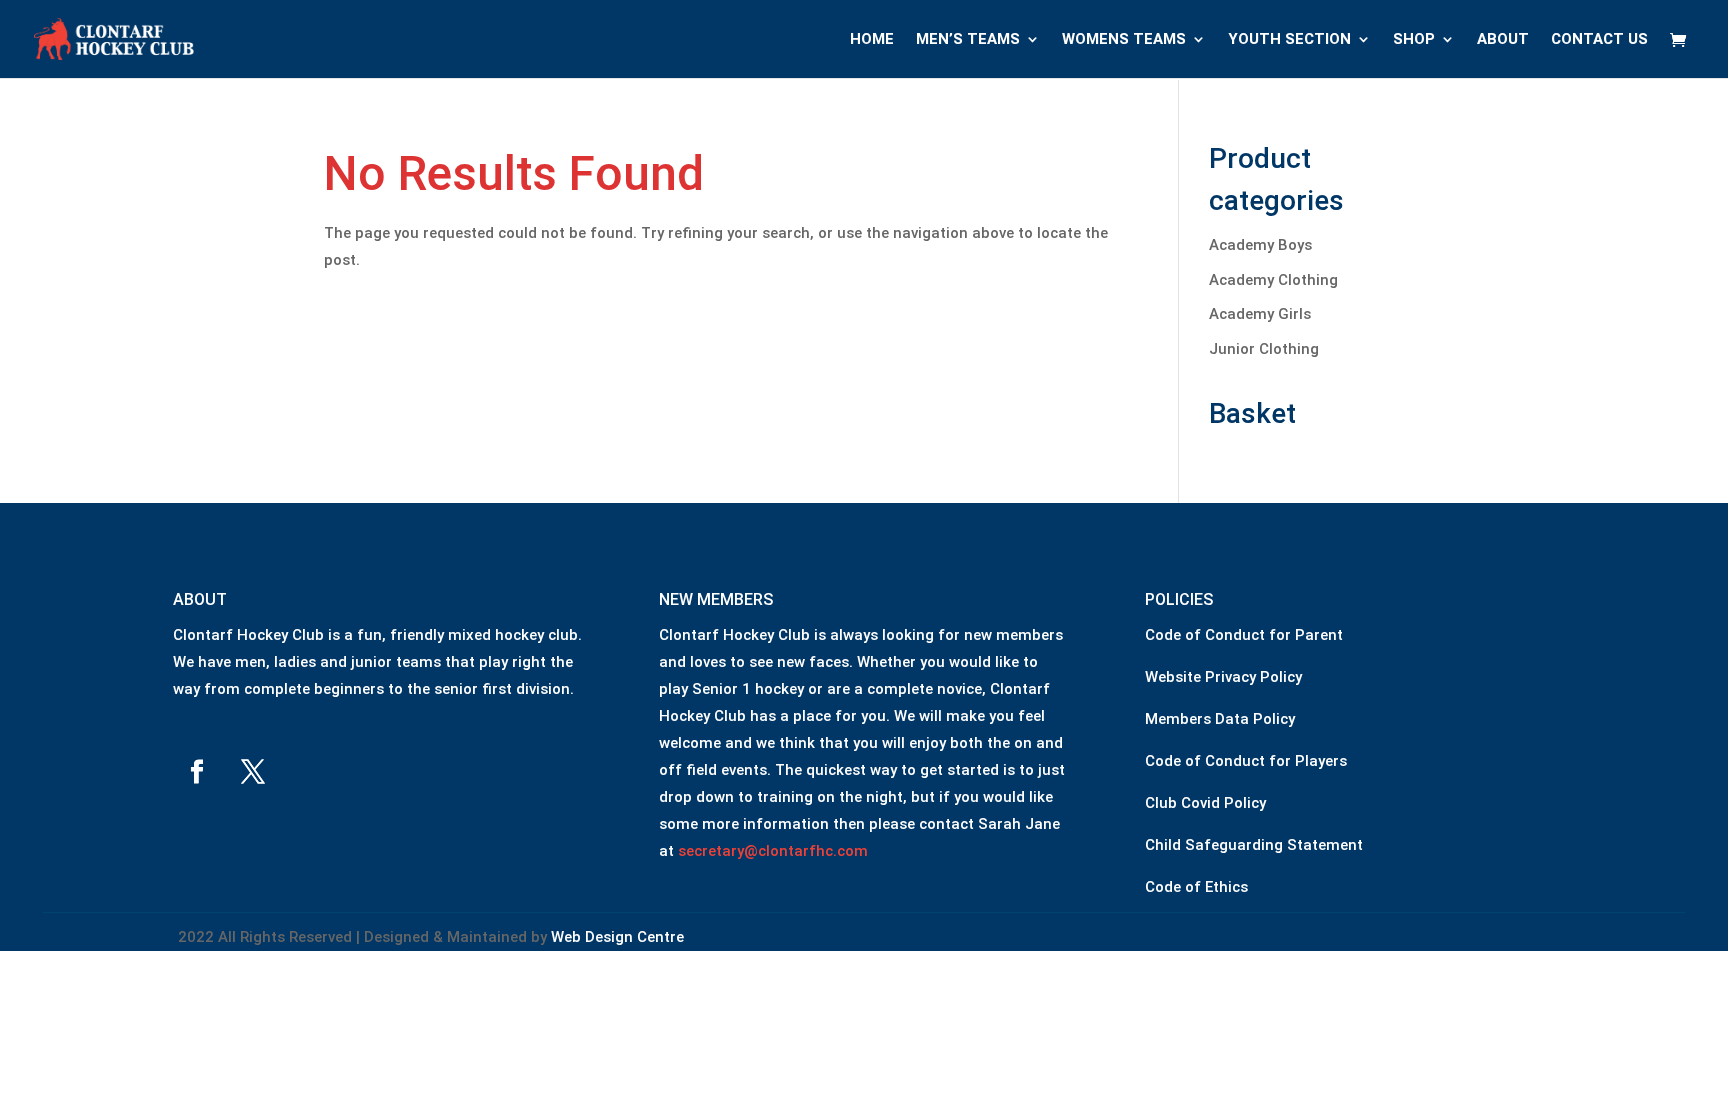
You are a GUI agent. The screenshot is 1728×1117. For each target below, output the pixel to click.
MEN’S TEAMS (968, 40)
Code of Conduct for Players (1246, 761)
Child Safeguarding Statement (1254, 845)
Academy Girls (1260, 314)
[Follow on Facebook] (197, 772)
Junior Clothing (1264, 349)
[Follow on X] (253, 772)
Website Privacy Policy (1223, 677)
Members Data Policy (1220, 719)
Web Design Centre (617, 937)
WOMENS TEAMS (1124, 40)
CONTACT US (1599, 40)
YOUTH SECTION (1289, 40)
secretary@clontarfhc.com (773, 851)
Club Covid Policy (1205, 803)
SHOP (1414, 40)
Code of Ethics (1196, 887)
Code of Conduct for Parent (1244, 635)
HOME (872, 40)
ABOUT (1503, 40)
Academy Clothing (1273, 280)
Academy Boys (1260, 245)
